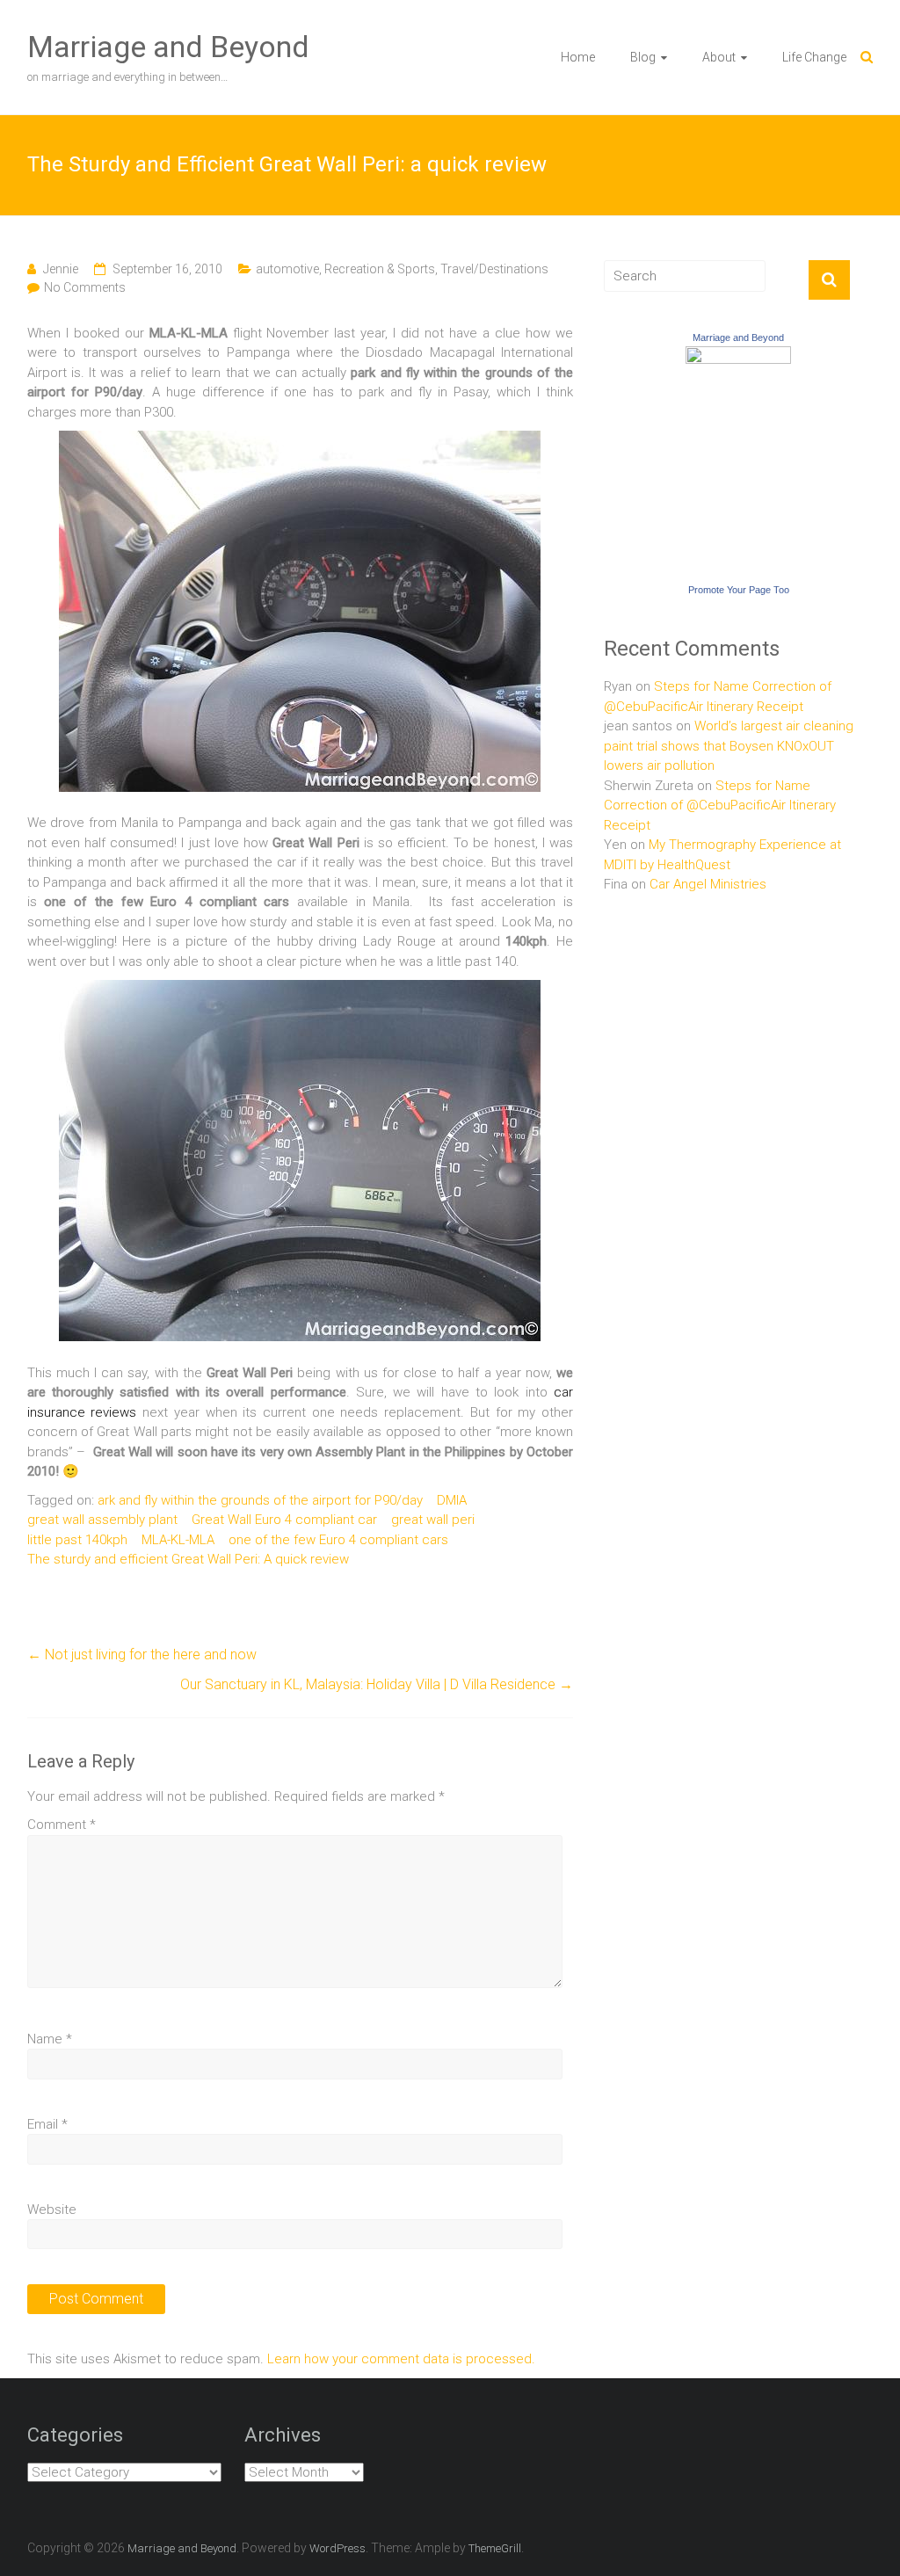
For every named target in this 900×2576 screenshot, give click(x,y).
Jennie (61, 269)
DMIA (452, 1500)
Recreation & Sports (380, 269)
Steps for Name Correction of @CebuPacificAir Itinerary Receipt (720, 805)
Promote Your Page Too (739, 590)
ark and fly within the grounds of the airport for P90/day (260, 1500)
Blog (643, 57)
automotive (287, 269)
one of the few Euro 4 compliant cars (338, 1540)
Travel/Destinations (494, 269)
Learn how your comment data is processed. (401, 2359)
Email (47, 2124)
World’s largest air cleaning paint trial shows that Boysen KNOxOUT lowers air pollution (729, 746)
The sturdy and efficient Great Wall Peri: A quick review (188, 1559)
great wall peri (433, 1520)
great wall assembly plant (102, 1520)
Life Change (814, 57)
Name (50, 2039)
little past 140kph (77, 1540)
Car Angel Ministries (708, 884)
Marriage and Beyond (168, 47)
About (719, 57)
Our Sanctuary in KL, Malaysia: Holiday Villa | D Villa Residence (377, 1684)
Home (578, 57)
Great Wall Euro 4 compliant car (284, 1520)
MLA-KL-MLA (178, 1540)
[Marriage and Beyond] (738, 356)
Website (52, 2210)
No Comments (85, 287)
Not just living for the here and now (142, 1654)
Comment (62, 1825)
